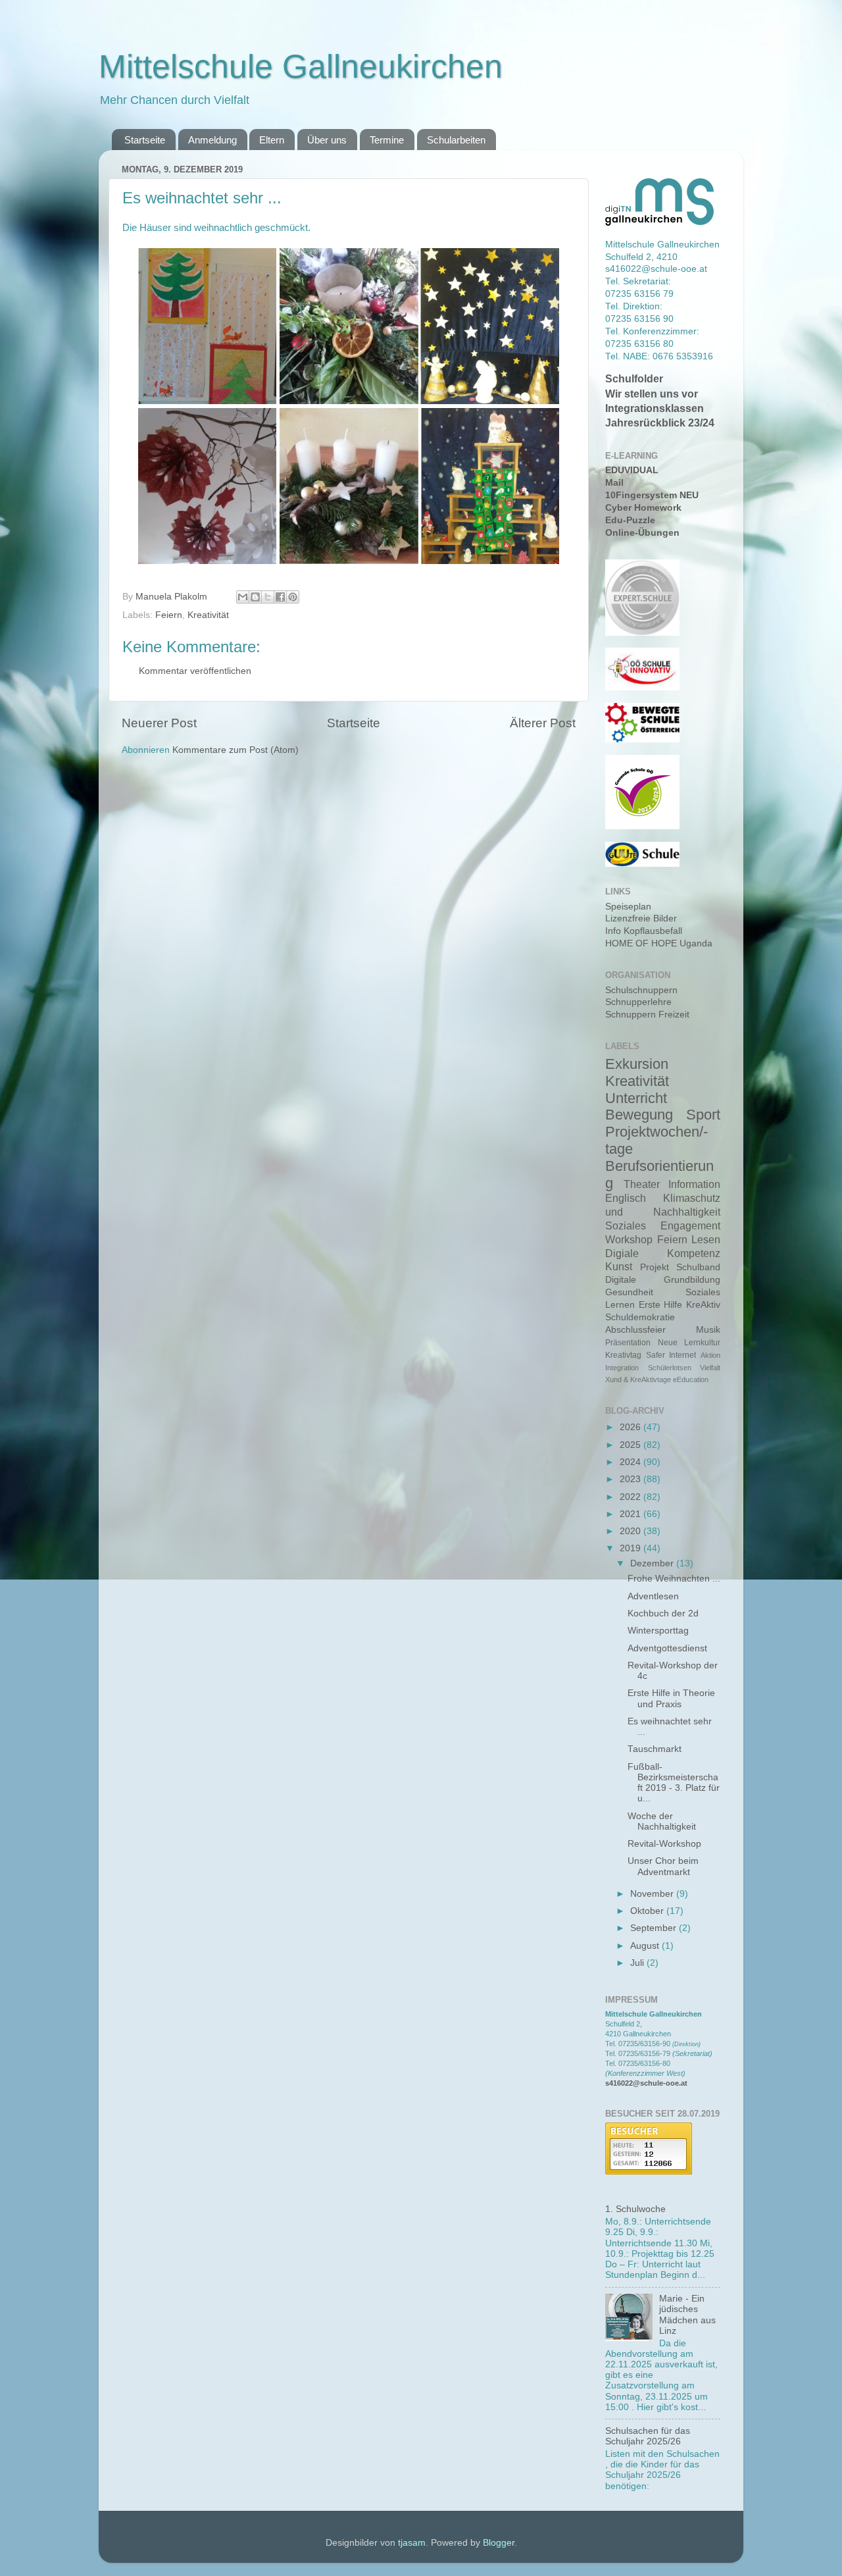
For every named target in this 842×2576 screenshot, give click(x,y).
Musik (708, 1330)
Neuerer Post (159, 723)
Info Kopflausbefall (644, 931)
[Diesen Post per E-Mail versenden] (243, 597)
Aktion (710, 1355)
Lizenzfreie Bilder (641, 918)
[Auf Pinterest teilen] (293, 597)
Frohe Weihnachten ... (674, 1579)
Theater (642, 1184)
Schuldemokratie (640, 1317)
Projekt (655, 1267)
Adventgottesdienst (667, 1648)
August (646, 1946)
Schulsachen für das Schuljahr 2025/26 (648, 2436)
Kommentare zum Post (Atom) (235, 750)
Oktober (648, 1911)
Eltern (272, 140)
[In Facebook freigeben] (280, 597)
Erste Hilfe (661, 1305)
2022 (631, 1497)
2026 (631, 1427)
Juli (638, 1963)
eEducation (691, 1379)
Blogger (499, 2543)
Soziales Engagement (663, 1225)
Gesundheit (629, 1292)
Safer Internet (671, 1355)
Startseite (145, 140)
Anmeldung (212, 140)
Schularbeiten (456, 140)
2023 (631, 1479)
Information (694, 1184)
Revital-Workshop (664, 1844)
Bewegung (639, 1115)
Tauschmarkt (655, 1749)
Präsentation (628, 1343)
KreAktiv (703, 1305)
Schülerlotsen (670, 1368)
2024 (631, 1462)
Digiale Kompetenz (663, 1253)
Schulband (698, 1267)
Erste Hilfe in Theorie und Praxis (671, 1698)
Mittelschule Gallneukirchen (301, 66)
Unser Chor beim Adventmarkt (663, 1866)
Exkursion (637, 1064)
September (655, 1928)
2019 (631, 1548)
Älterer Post (543, 723)
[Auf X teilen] (268, 597)
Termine (387, 140)
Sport (703, 1115)
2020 (631, 1531)
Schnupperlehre (638, 1002)
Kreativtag (623, 1355)
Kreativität (208, 615)
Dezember (653, 1563)
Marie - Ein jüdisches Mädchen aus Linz (687, 2315)
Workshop (629, 1239)
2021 (631, 1514)
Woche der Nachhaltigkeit (662, 1821)
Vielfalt (710, 1368)
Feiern (169, 615)
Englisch (626, 1198)
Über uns (327, 140)
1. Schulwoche (635, 2209)
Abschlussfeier (635, 1330)
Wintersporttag (658, 1631)
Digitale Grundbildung (663, 1280)
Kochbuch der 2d (663, 1613)
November (653, 1894)
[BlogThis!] (255, 597)
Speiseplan (628, 907)
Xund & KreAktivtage (638, 1379)
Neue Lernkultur (689, 1343)
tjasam (412, 2543)
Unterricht (636, 1098)
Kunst (619, 1266)
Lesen (706, 1239)
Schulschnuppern (641, 990)
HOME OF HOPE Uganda (659, 943)
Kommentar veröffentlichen (195, 671)
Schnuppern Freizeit (647, 1015)
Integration (622, 1368)
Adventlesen (653, 1596)
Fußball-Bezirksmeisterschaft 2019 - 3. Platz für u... (674, 1783)
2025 (631, 1445)
